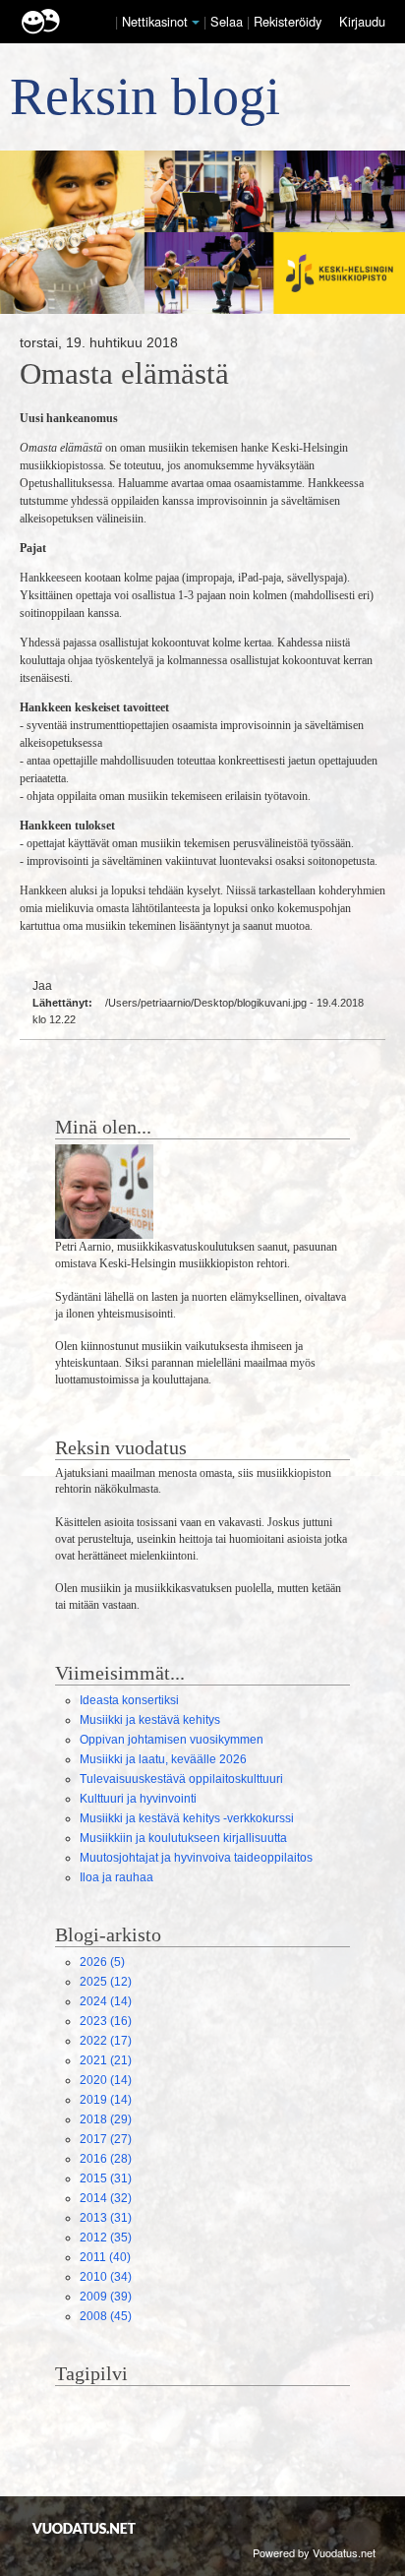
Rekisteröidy (288, 21)
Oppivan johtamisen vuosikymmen (172, 1740)
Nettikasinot (155, 21)
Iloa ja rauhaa (116, 1877)
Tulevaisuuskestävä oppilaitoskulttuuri (181, 1779)
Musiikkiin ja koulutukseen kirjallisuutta (183, 1838)
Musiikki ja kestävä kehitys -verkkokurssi (187, 1818)
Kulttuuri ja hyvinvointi (138, 1799)
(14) (106, 2001)
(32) (106, 2198)
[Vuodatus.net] (85, 2528)
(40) (105, 2257)
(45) (106, 2316)
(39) (106, 2297)
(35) (106, 2238)
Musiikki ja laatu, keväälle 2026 (163, 1759)
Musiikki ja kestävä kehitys (150, 1720)
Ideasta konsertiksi (129, 1700)
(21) (106, 2060)
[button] (196, 23)
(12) (106, 1982)
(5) (102, 1962)
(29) (106, 2119)
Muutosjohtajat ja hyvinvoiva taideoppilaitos (196, 1858)
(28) (106, 2159)
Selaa (229, 21)
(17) (106, 2041)
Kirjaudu (362, 21)
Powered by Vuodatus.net (314, 2552)
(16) (106, 2021)
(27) (106, 2139)
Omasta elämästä (124, 374)
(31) (106, 2178)
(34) (106, 2277)
